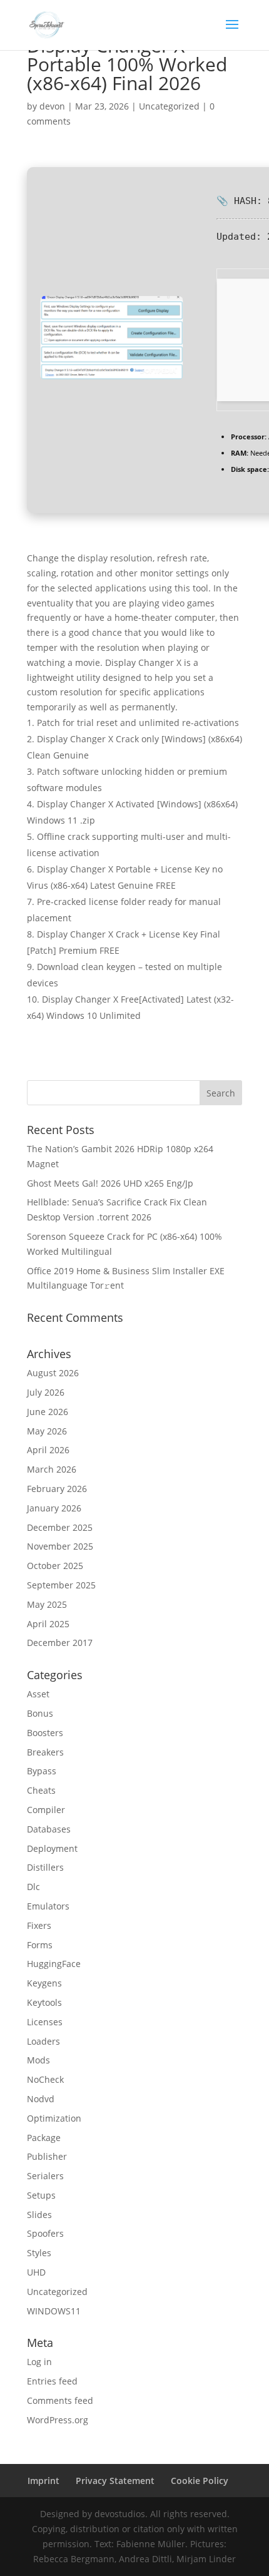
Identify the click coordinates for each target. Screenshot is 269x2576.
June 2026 (48, 1412)
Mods (38, 2060)
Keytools (44, 2002)
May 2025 (47, 1604)
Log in (39, 2362)
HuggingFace (54, 1964)
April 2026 (48, 1450)
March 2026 (52, 1469)
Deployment (52, 1848)
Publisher (47, 2156)
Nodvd (41, 2099)
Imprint (43, 2481)
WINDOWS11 (54, 2311)
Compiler (46, 1810)
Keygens (44, 1983)
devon (52, 106)
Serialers (45, 2176)
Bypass (42, 1771)
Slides (39, 2215)
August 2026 (53, 1373)
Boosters (45, 1733)
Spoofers (45, 2233)
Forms (40, 1945)
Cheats (41, 1790)
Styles (39, 2253)
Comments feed (60, 2400)
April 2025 (48, 1624)
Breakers (45, 1752)
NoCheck (45, 2079)
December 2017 (60, 1643)
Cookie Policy (200, 2481)
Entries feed (52, 2381)
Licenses (45, 2022)
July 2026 (46, 1392)
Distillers (45, 1867)
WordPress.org (58, 2420)
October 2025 (55, 1566)
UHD (36, 2272)
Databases (49, 1829)
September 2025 (61, 1585)
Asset (38, 1694)
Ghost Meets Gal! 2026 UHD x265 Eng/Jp (110, 1183)
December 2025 (60, 1527)
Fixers (39, 1925)
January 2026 (54, 1508)
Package (44, 2138)
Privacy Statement (115, 2481)
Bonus (40, 1713)
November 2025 (60, 1546)
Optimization (54, 2118)
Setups (41, 2195)
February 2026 (57, 1489)
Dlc (33, 1887)
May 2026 (47, 1431)
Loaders (43, 2041)
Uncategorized (169, 106)
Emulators (48, 1906)
